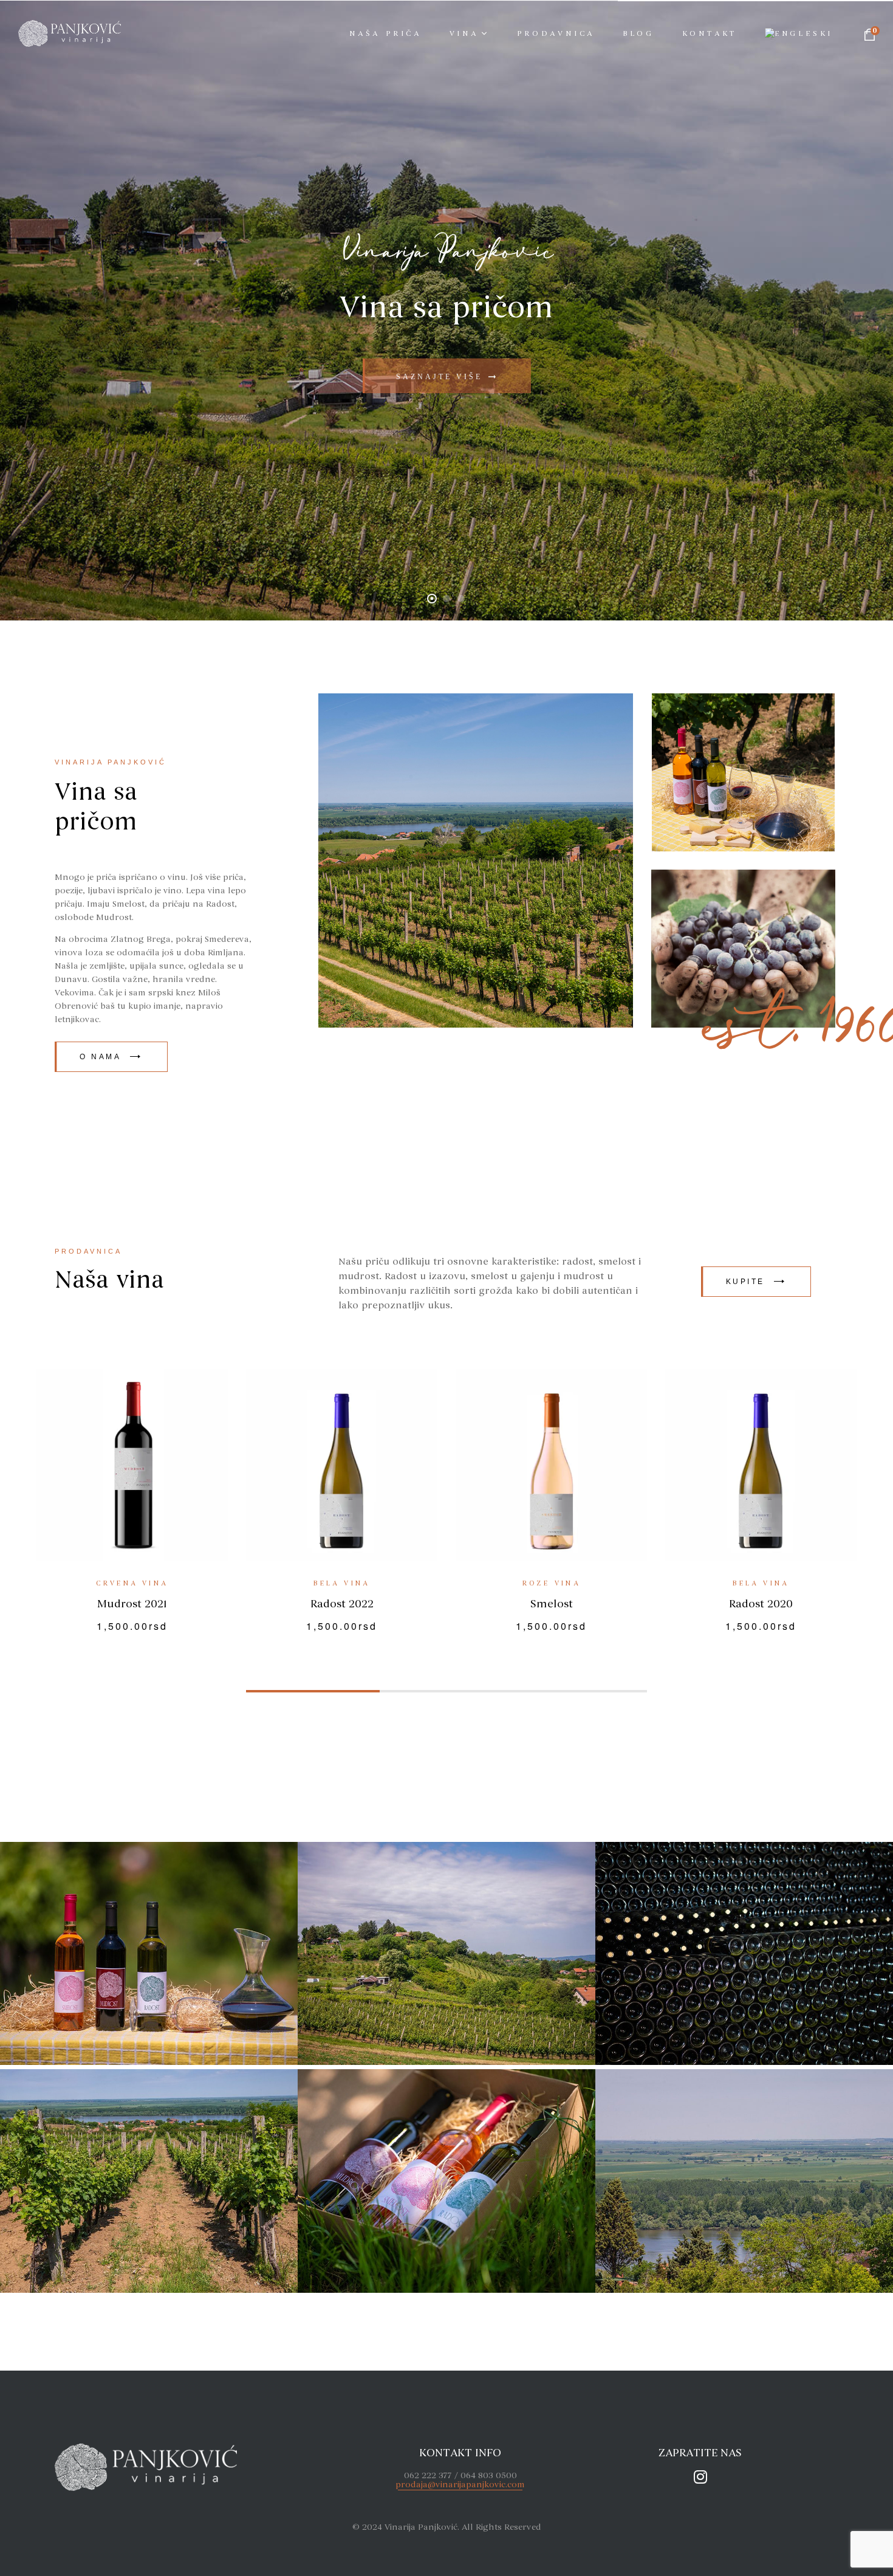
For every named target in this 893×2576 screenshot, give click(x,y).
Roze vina (132, 1583)
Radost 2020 (342, 1604)
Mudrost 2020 (552, 1604)
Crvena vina (551, 1583)
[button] (111, 1057)
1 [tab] (313, 1691)
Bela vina (342, 1583)
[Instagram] (700, 2477)
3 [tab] (580, 1691)
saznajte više (447, 375)
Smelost (132, 1604)
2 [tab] (446, 1691)
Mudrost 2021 (761, 1604)
